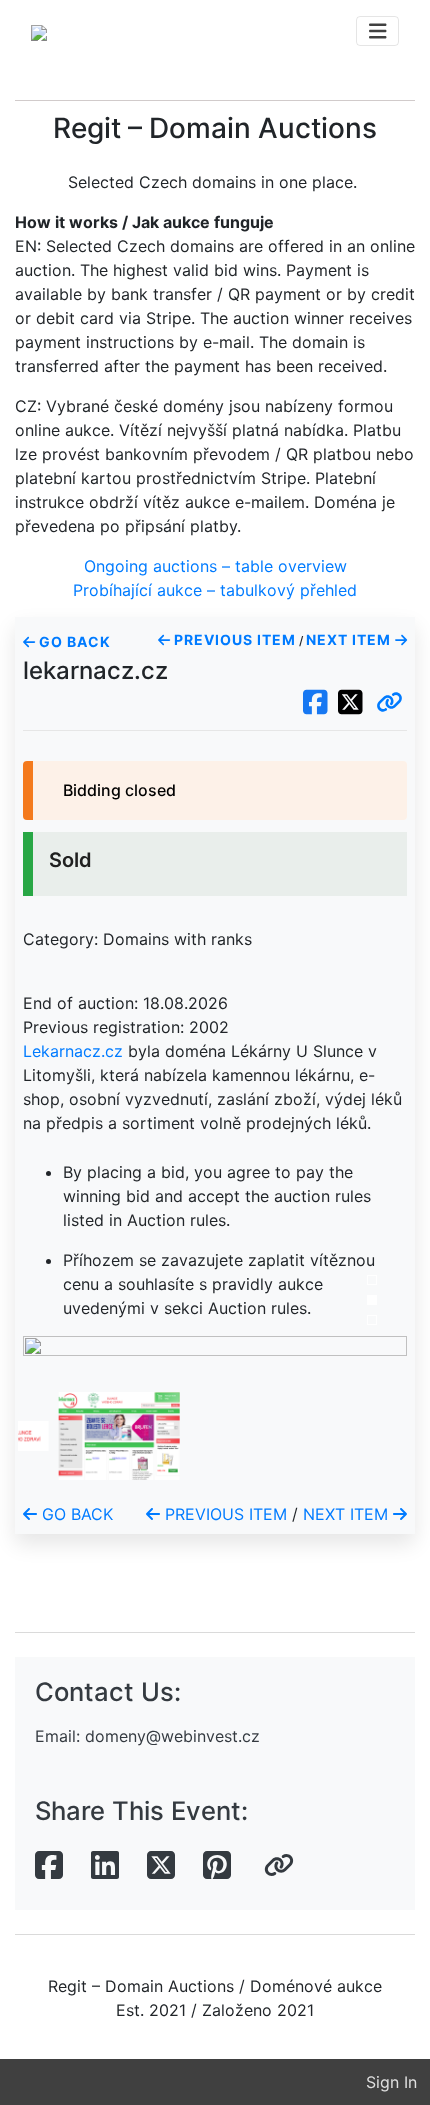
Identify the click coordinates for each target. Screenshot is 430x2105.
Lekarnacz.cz (73, 1051)
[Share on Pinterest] (217, 1866)
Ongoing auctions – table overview (215, 566)
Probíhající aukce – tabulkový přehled (215, 590)
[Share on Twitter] (161, 1866)
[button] (389, 703)
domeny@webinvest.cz (172, 1736)
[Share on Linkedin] (105, 1866)
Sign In (391, 2082)
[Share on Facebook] (49, 1866)
